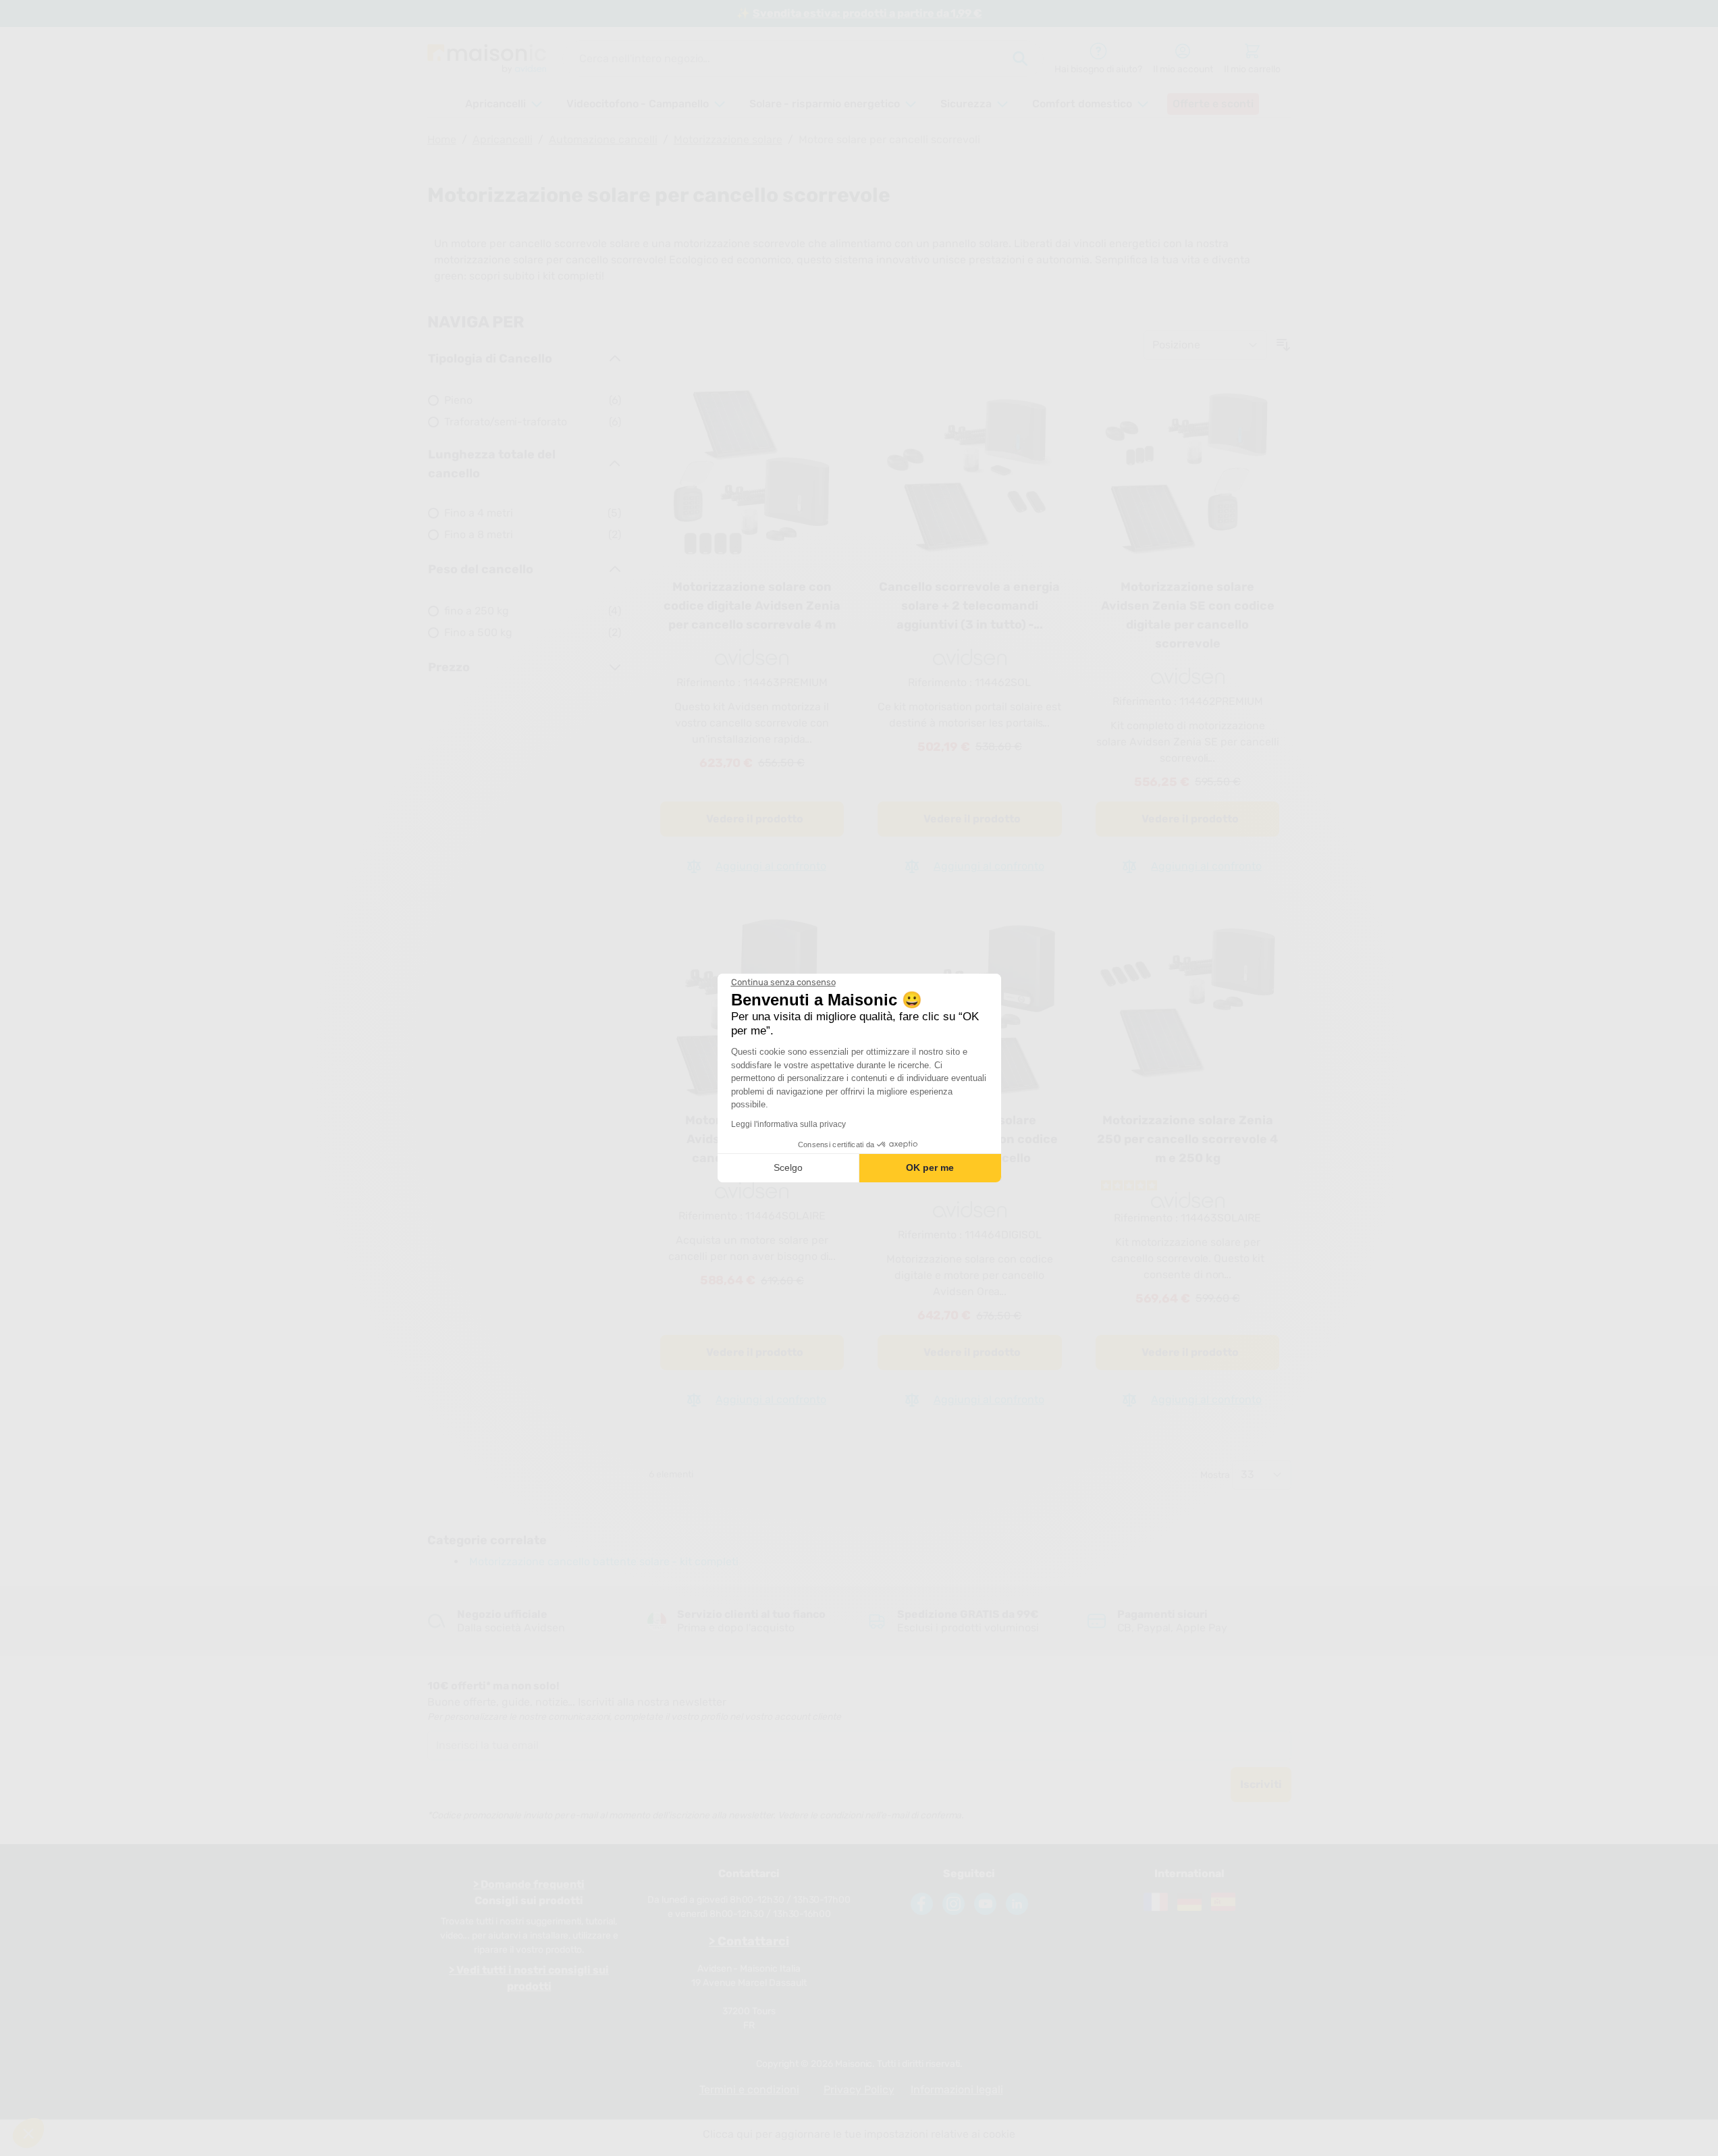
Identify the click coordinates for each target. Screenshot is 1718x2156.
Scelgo (788, 1167)
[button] (28, 2133)
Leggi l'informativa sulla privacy (788, 1124)
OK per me (930, 1167)
